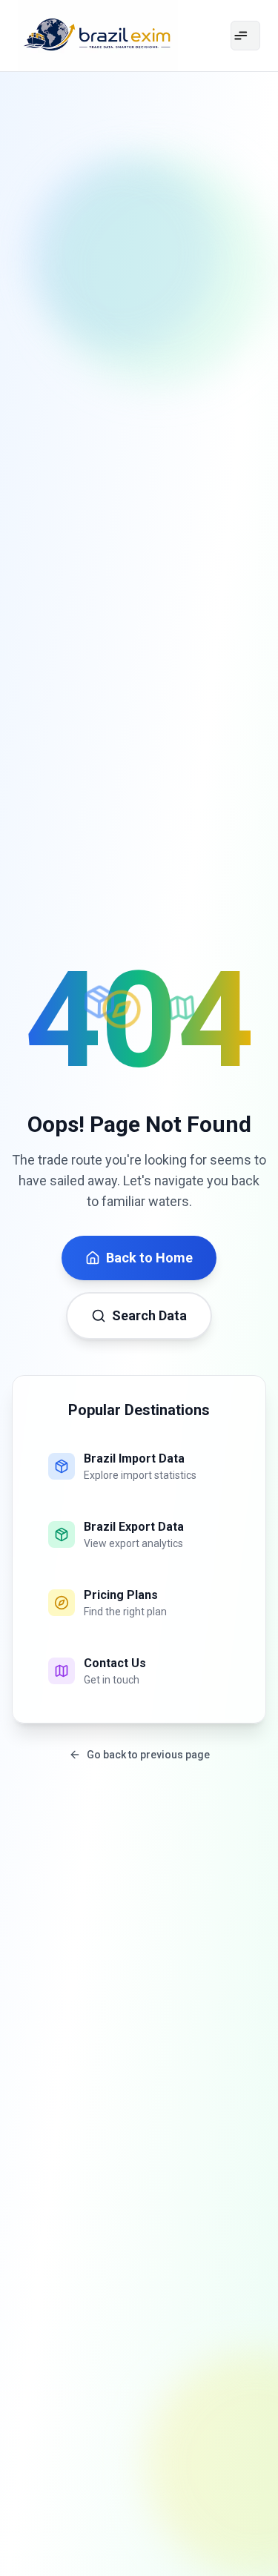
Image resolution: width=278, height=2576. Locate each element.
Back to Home (149, 1258)
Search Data (149, 1315)
